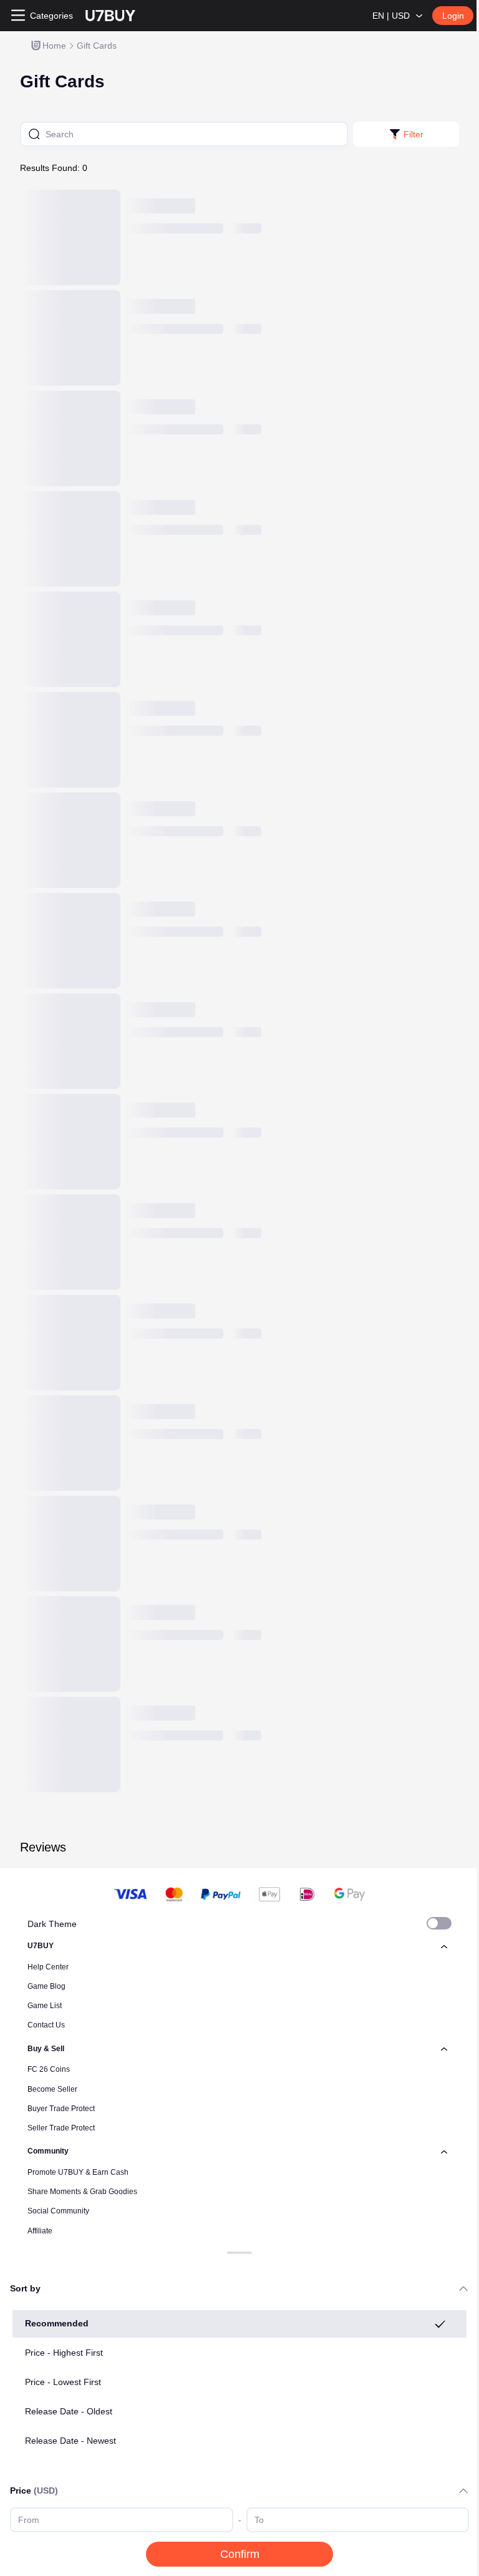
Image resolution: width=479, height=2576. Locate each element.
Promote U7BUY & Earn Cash (78, 2172)
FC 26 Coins (49, 2069)
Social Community (58, 2211)
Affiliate (40, 2231)
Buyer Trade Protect (61, 2109)
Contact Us (46, 2025)
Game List (45, 2006)
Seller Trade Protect (61, 2128)
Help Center (48, 1967)
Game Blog (46, 1986)
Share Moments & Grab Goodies (82, 2192)
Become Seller (52, 2089)
